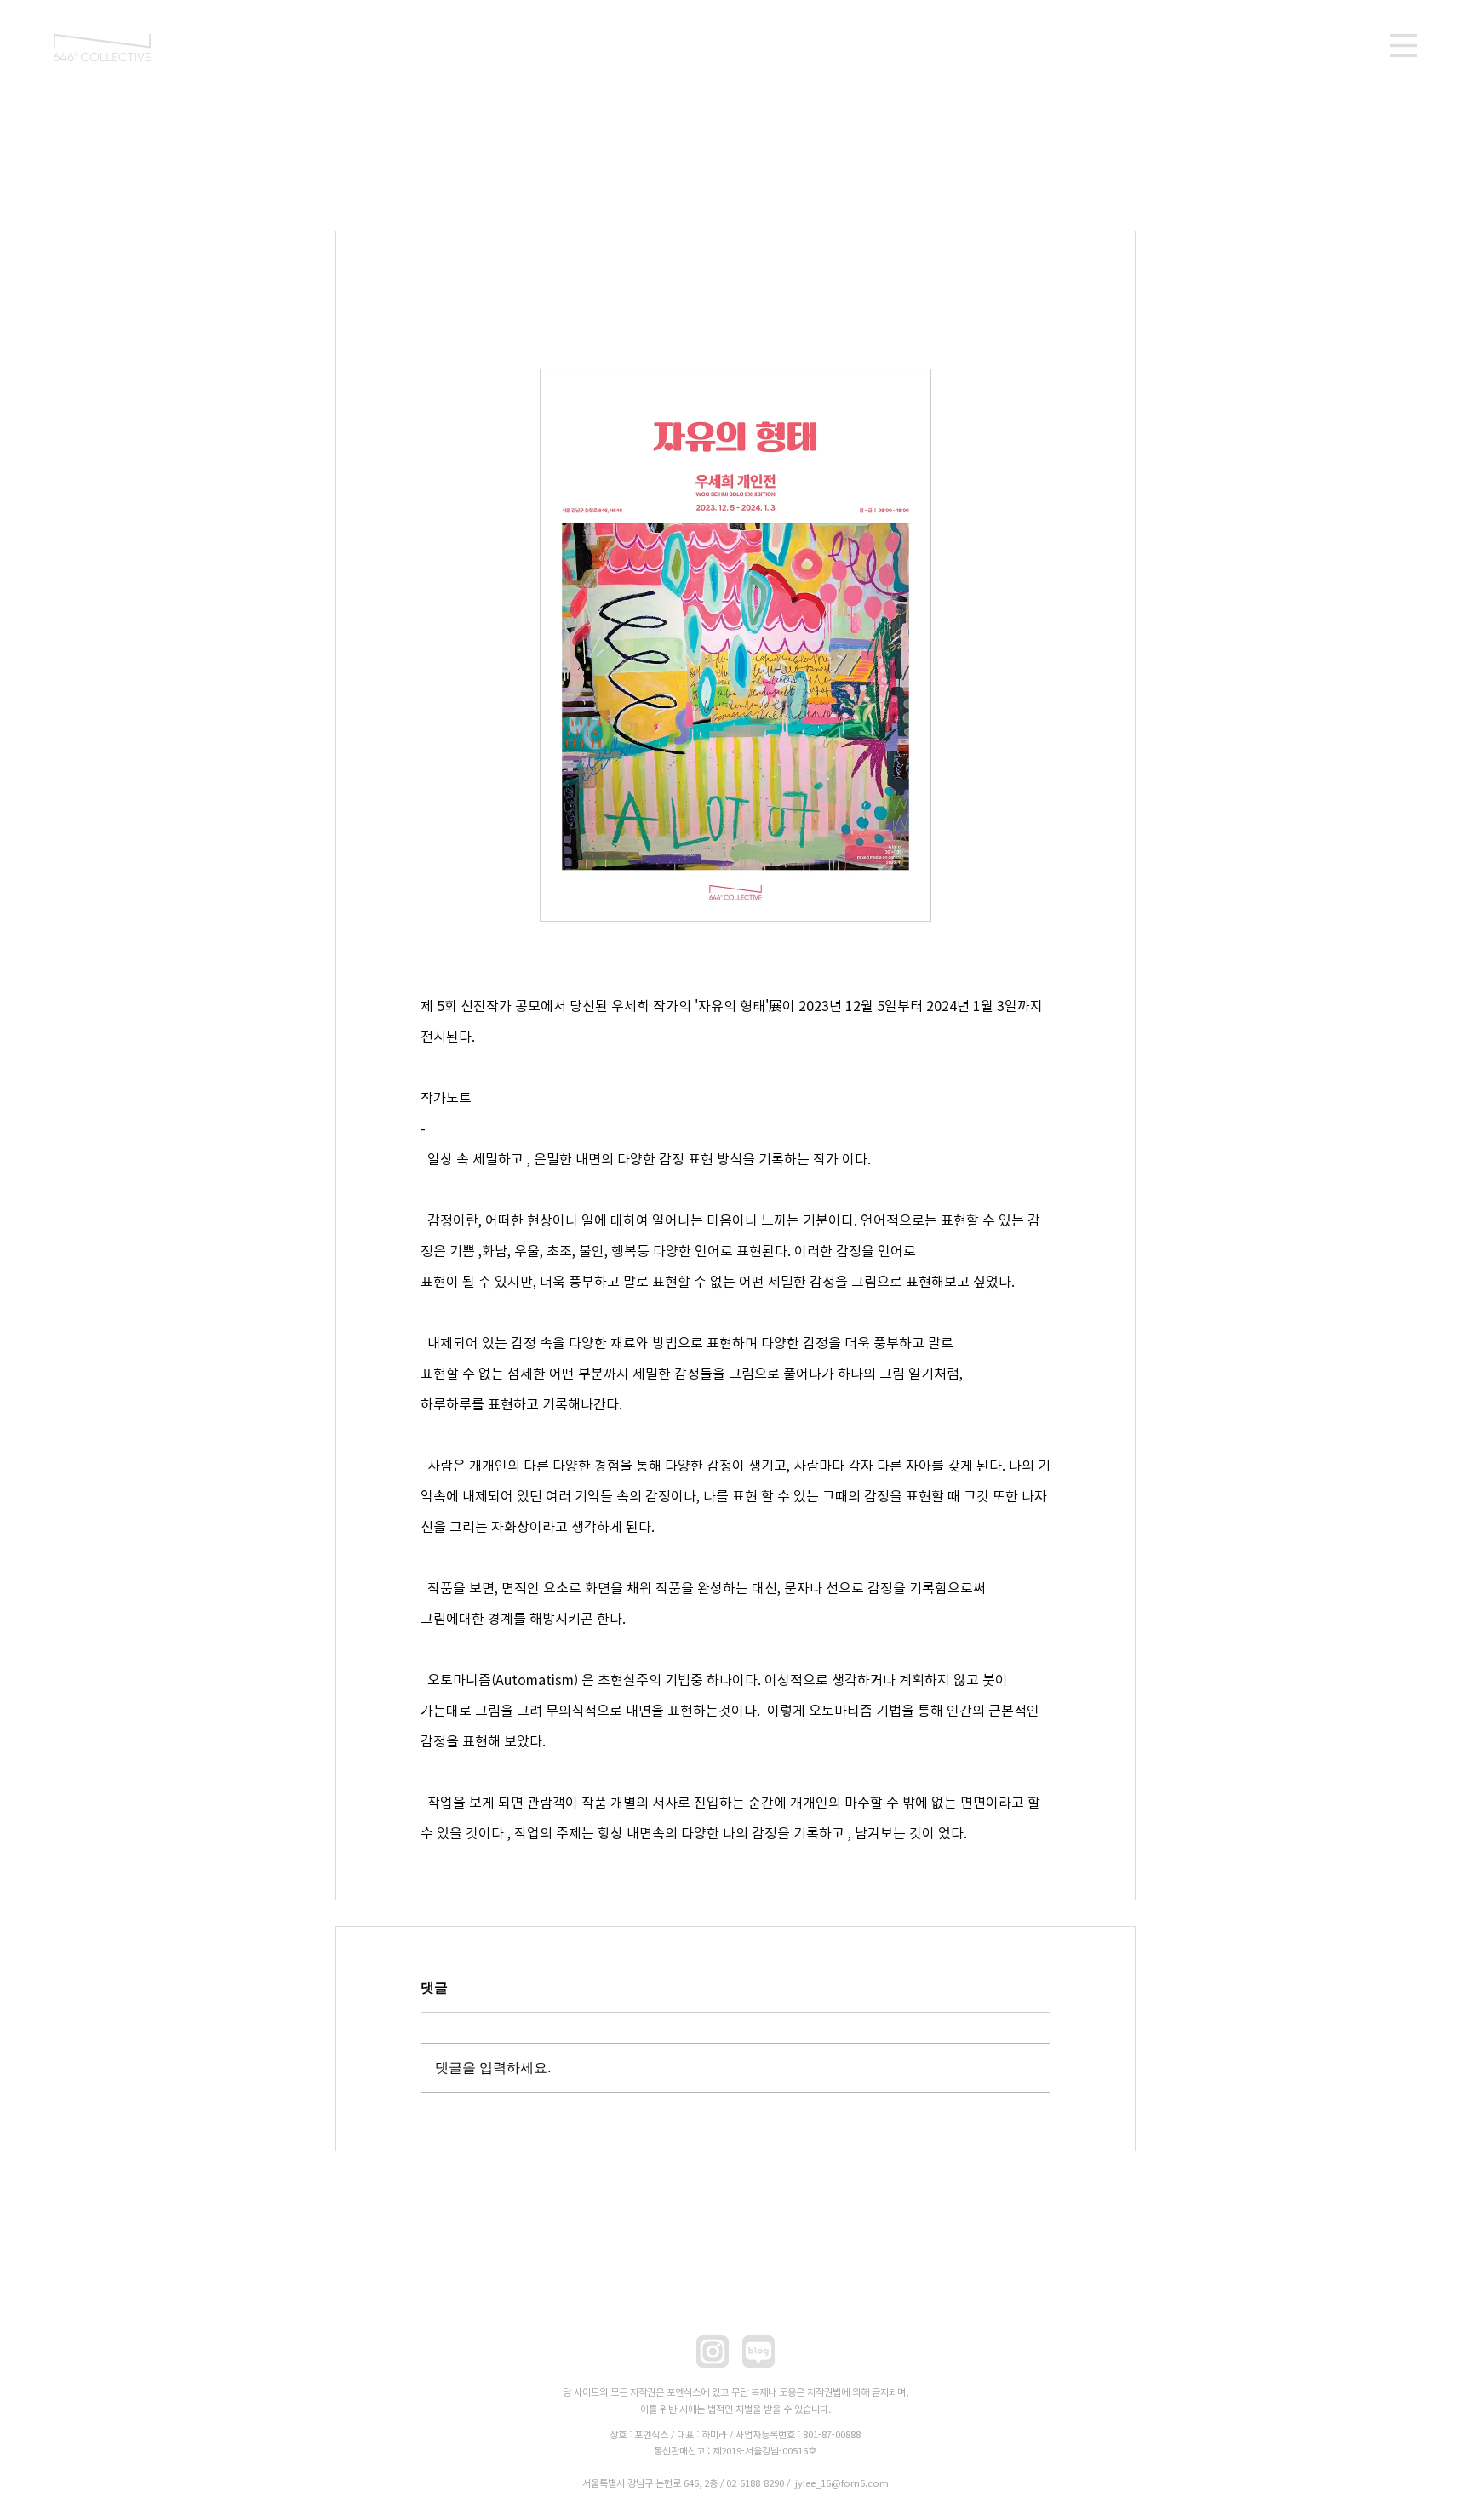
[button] (1404, 46)
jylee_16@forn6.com (842, 2483)
